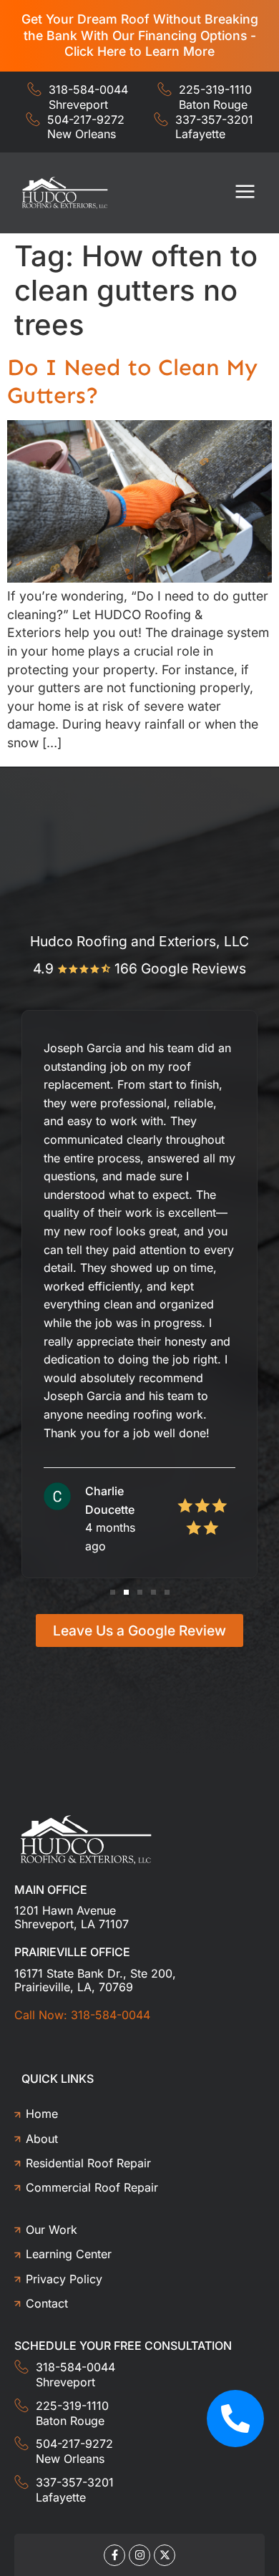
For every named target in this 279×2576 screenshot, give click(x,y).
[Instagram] (139, 2555)
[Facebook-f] (114, 2555)
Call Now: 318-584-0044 (82, 2015)
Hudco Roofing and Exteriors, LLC (139, 941)
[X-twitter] (165, 2555)
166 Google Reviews (180, 968)
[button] (246, 193)
